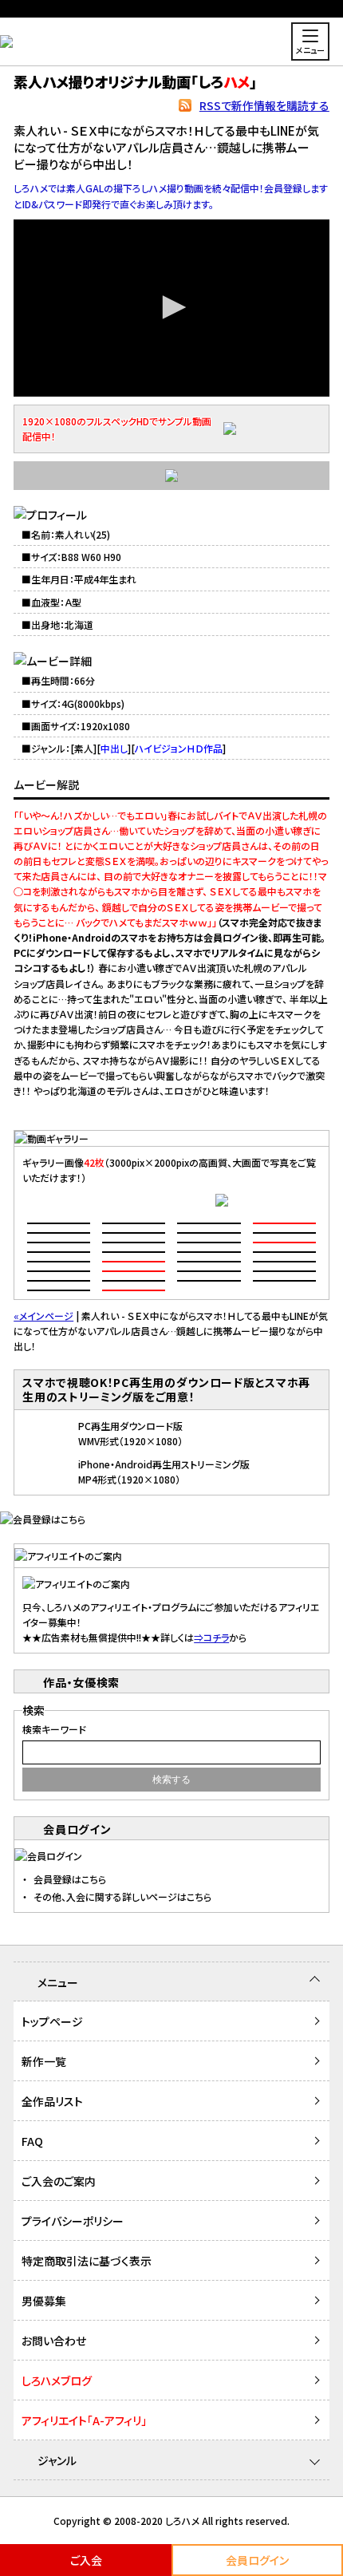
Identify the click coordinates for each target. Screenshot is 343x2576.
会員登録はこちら (70, 1879)
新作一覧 (44, 2061)
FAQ (32, 2141)
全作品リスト (52, 2101)
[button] (171, 307)
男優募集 (44, 2301)
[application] (171, 308)
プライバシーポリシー (73, 2221)
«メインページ (43, 1316)
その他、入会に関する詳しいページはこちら (122, 1896)
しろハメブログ (57, 2380)
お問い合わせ (54, 2341)
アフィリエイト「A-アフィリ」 (84, 2420)
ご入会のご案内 (59, 2181)
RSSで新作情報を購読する (264, 105)
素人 (84, 748)
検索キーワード (54, 1729)
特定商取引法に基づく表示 (87, 2261)
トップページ (52, 2021)
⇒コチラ (211, 1637)
